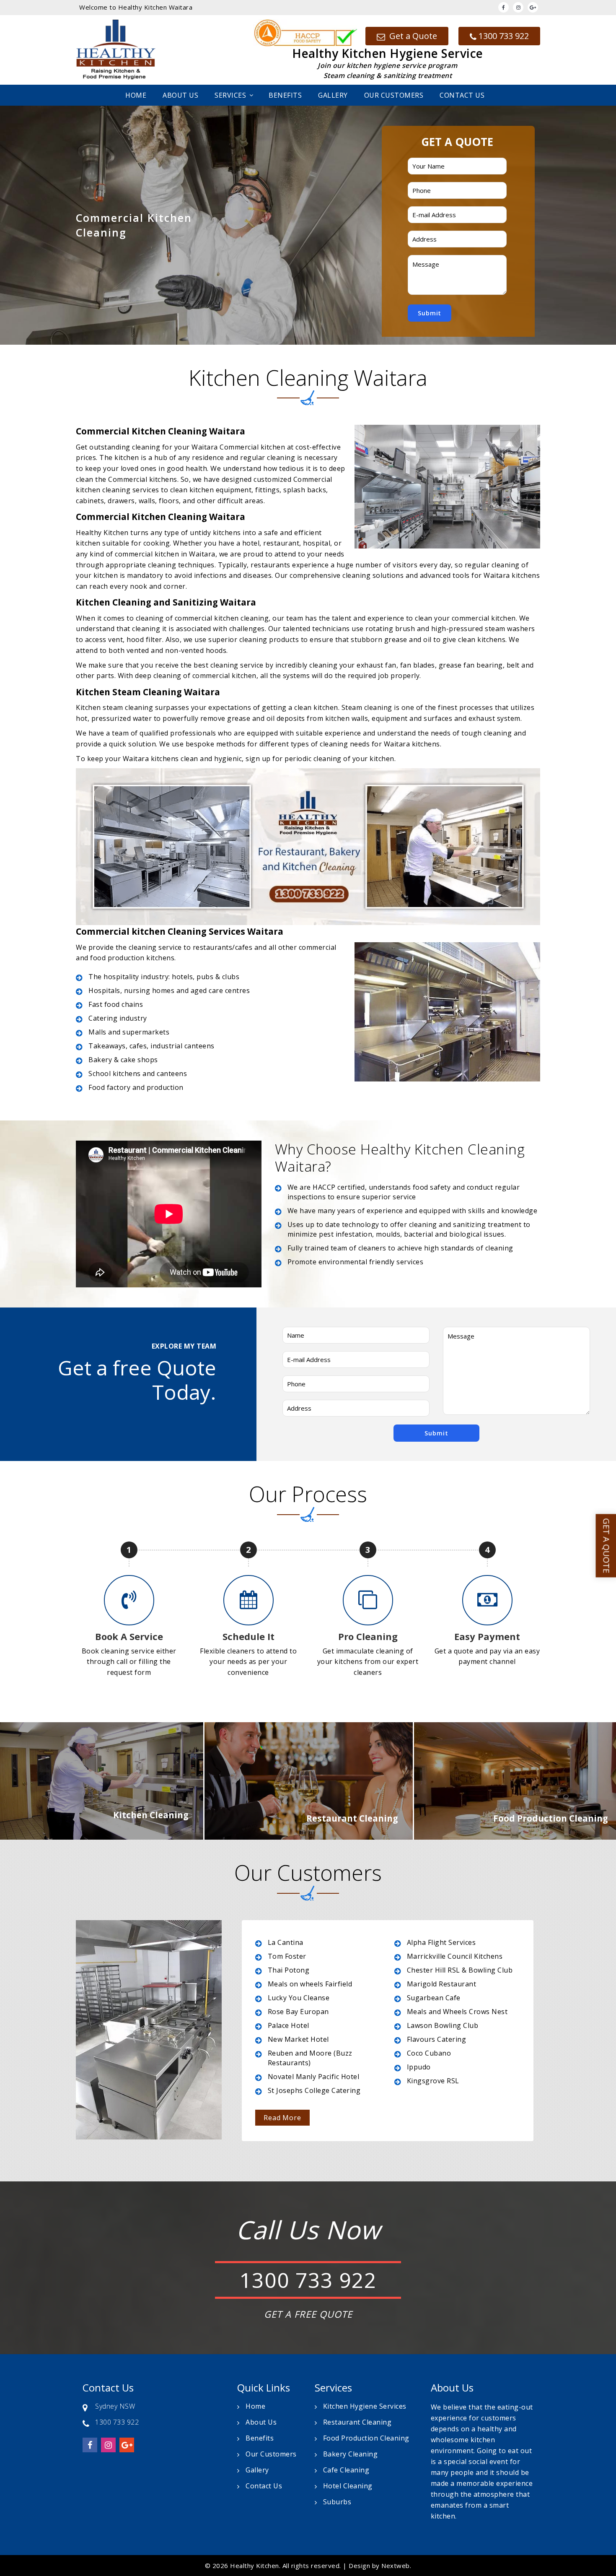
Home (136, 95)
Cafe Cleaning (346, 2470)
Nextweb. (396, 2566)
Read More (282, 2118)
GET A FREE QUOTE (308, 2314)
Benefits (285, 95)
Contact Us (462, 95)
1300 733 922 (504, 36)
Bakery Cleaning (351, 2454)
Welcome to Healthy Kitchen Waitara (136, 7)
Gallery (333, 95)
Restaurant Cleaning (357, 2422)
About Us (180, 95)
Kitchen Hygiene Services (365, 2406)
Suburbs (337, 2502)
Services (230, 95)
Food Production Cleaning (366, 2438)
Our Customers (394, 95)
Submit (430, 313)
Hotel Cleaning (348, 2486)
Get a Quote (412, 36)
